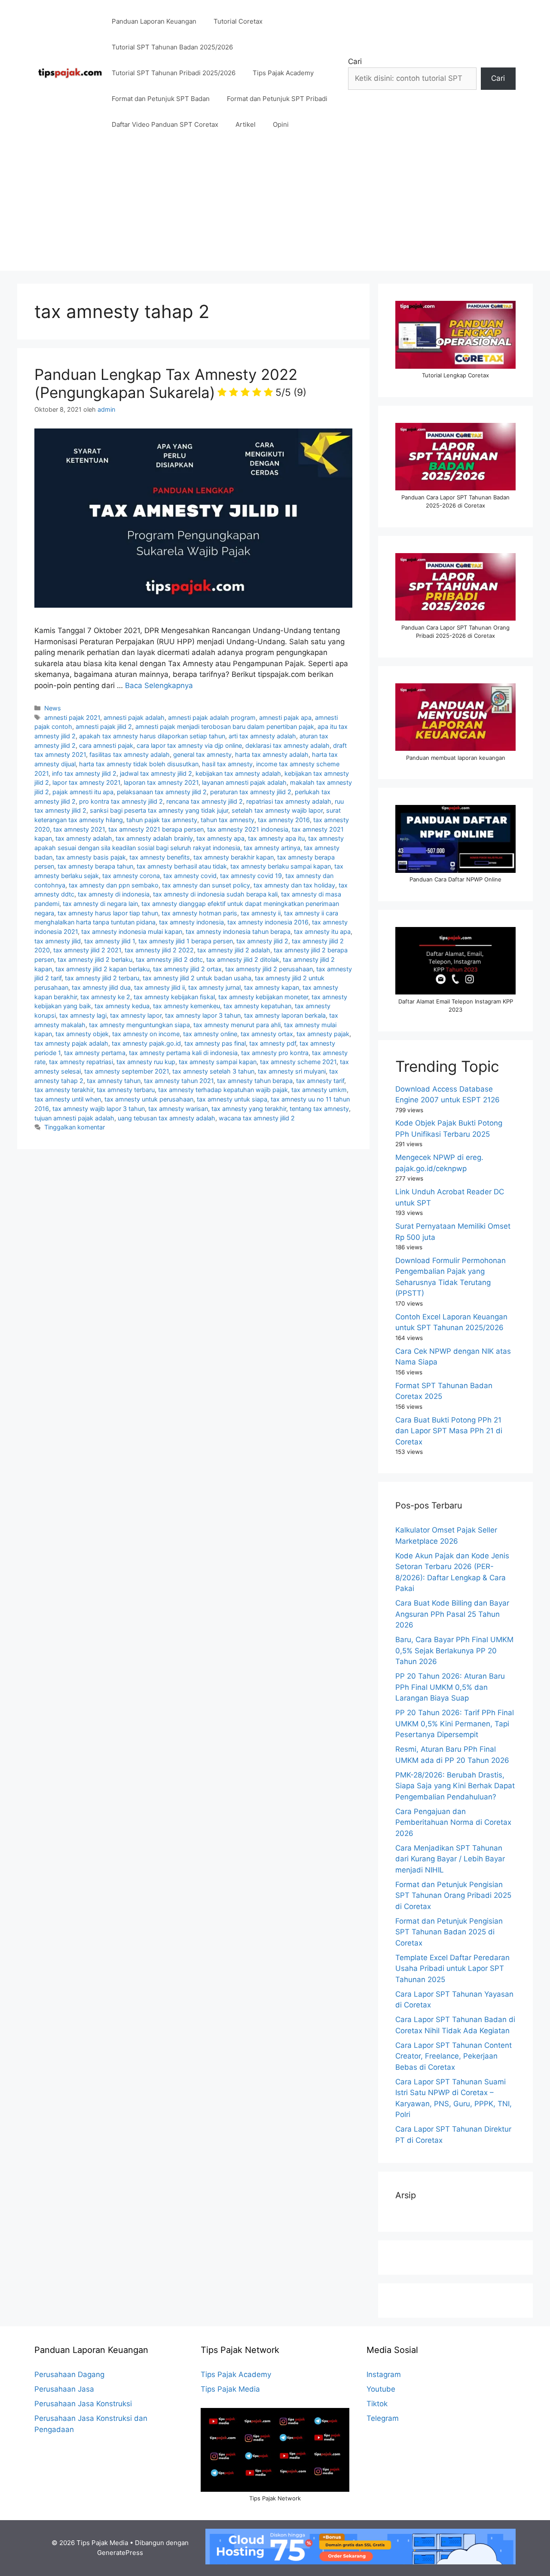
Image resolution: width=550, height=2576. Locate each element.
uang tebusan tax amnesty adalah (167, 1118)
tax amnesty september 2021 (127, 1071)
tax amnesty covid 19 (251, 876)
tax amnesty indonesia (191, 922)
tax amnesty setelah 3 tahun (213, 1071)
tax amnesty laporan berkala (285, 1015)
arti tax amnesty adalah (262, 736)
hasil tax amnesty (227, 764)
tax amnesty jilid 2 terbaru (102, 978)
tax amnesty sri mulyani (292, 1071)
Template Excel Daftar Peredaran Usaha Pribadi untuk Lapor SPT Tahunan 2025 (452, 1969)
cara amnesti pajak (106, 745)
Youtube (381, 2389)
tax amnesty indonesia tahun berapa (238, 932)
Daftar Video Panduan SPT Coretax (165, 124)
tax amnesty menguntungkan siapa (139, 1025)
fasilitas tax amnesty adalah (130, 754)
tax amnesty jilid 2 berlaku (95, 959)
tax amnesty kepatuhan (257, 1006)
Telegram (383, 2418)
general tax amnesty (202, 754)
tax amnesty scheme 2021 (298, 1062)
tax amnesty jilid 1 (110, 941)
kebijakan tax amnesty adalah (238, 773)
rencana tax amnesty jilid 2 (205, 801)
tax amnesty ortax (267, 1034)
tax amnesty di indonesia (114, 894)
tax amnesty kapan (272, 987)
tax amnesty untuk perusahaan (149, 1099)
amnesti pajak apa (285, 717)
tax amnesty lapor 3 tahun (203, 1015)
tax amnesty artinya (272, 848)
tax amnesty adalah (84, 838)
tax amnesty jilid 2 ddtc (169, 959)
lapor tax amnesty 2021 (86, 782)
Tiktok (377, 2404)
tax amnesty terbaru (126, 1090)
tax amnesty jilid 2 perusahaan (269, 969)
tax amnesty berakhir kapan (234, 857)
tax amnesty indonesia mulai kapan (132, 932)
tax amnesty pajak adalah (71, 1043)
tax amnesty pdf (273, 1043)
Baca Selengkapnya (159, 685)
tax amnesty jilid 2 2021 (87, 950)
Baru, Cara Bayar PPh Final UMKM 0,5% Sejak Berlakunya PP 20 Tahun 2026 (454, 1651)
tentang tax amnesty (319, 1109)
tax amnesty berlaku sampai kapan (281, 866)
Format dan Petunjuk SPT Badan (161, 99)
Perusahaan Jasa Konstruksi (83, 2404)
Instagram (384, 2374)
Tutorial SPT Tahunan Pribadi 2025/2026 (174, 73)
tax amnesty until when (68, 1099)
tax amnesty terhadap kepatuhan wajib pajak (223, 1090)
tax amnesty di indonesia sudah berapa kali (215, 894)
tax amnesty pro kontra (275, 1053)
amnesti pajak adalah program (212, 717)
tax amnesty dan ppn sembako (114, 885)
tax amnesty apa (220, 838)
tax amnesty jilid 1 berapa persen (186, 941)
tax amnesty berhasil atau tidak (182, 866)
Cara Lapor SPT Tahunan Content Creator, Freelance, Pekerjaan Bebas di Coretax (454, 2056)
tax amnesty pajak (323, 1034)
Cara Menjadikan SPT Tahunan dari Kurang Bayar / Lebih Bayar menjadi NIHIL (450, 1859)
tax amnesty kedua (122, 1006)
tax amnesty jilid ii (159, 987)
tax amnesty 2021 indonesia (248, 829)
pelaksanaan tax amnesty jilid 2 (162, 792)
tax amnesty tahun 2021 (179, 1081)
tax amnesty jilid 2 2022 (159, 950)
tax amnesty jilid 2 (262, 941)
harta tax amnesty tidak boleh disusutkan (139, 764)
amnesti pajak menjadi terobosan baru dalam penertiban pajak (225, 727)
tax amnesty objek (82, 1034)
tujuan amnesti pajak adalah (74, 1118)
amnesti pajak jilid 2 (104, 727)
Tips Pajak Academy (283, 73)
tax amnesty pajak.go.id (146, 1043)
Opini (281, 124)
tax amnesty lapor (136, 1015)
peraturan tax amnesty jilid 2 (251, 792)
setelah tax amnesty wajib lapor (277, 810)
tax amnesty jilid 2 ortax (187, 969)
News (53, 708)
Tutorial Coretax (238, 21)
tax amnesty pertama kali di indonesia (183, 1053)
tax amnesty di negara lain (100, 904)
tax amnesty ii (261, 913)
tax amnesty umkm (319, 1090)
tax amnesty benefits (160, 857)
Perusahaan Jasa (64, 2389)
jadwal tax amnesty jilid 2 (156, 773)
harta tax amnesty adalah (272, 754)
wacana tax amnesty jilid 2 (257, 1118)
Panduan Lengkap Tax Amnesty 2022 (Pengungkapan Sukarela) (170, 383)
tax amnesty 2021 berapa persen (156, 829)
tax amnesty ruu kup (146, 1062)
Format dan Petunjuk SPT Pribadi (277, 99)
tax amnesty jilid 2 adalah (234, 950)
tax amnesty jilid (58, 941)
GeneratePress (120, 2553)
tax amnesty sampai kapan (218, 1062)
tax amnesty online (210, 1034)
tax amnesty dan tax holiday (294, 885)
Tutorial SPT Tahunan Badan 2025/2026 (172, 47)
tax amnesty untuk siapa (232, 1099)
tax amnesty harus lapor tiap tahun (108, 913)
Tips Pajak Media (230, 2389)
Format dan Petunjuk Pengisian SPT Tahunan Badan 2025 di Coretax (449, 1932)
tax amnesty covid (190, 876)
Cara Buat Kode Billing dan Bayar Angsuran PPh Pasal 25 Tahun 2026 (452, 1614)
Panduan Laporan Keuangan (154, 21)
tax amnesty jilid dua (101, 987)
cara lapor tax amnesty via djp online (189, 745)
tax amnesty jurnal (214, 987)
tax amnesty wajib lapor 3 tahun (99, 1109)
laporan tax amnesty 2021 (161, 782)
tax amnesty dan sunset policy (206, 885)
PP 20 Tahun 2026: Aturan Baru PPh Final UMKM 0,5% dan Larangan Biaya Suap (450, 1687)
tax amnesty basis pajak (91, 857)
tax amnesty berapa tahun (95, 866)
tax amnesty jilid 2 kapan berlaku (102, 969)
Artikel (246, 124)
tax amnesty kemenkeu (186, 1006)
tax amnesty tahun (114, 1081)
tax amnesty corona (131, 876)
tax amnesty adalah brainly (154, 838)
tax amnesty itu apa (322, 932)
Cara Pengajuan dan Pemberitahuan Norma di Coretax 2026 (453, 1822)
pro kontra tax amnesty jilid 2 (121, 801)
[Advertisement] (275, 211)
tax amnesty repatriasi (81, 1062)
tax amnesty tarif (320, 1081)
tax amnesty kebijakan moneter (263, 997)
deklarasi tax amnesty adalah (287, 745)
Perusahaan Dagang (69, 2374)
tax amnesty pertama (95, 1053)
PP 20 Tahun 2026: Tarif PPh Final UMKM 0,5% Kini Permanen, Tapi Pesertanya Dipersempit (455, 1724)
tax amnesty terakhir (64, 1090)
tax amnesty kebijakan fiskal (174, 997)
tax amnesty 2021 (79, 829)
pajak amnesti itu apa (83, 792)
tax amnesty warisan (178, 1109)
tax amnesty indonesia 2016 (268, 922)
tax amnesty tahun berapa (255, 1081)
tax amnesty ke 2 (105, 997)
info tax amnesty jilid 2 (84, 773)
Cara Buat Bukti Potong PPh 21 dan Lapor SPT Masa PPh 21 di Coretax (449, 1431)
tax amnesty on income (146, 1034)
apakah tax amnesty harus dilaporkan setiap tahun (152, 736)
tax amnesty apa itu (276, 838)
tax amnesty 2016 (284, 820)
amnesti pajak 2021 (72, 717)
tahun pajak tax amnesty (162, 820)
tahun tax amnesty (228, 820)
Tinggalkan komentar (75, 1127)
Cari (355, 61)
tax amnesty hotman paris (199, 913)
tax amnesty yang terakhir (249, 1109)
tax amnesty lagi (83, 1015)
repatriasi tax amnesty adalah (289, 801)
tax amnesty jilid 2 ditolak (243, 959)
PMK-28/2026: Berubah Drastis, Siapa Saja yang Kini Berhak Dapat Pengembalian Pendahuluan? (455, 1786)
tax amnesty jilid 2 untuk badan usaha (197, 978)
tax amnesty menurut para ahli (237, 1025)
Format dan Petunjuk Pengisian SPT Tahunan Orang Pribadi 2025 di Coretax (453, 1895)
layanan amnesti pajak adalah (244, 782)
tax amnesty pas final (215, 1043)
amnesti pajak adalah (134, 717)
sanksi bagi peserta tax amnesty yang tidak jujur (159, 810)
